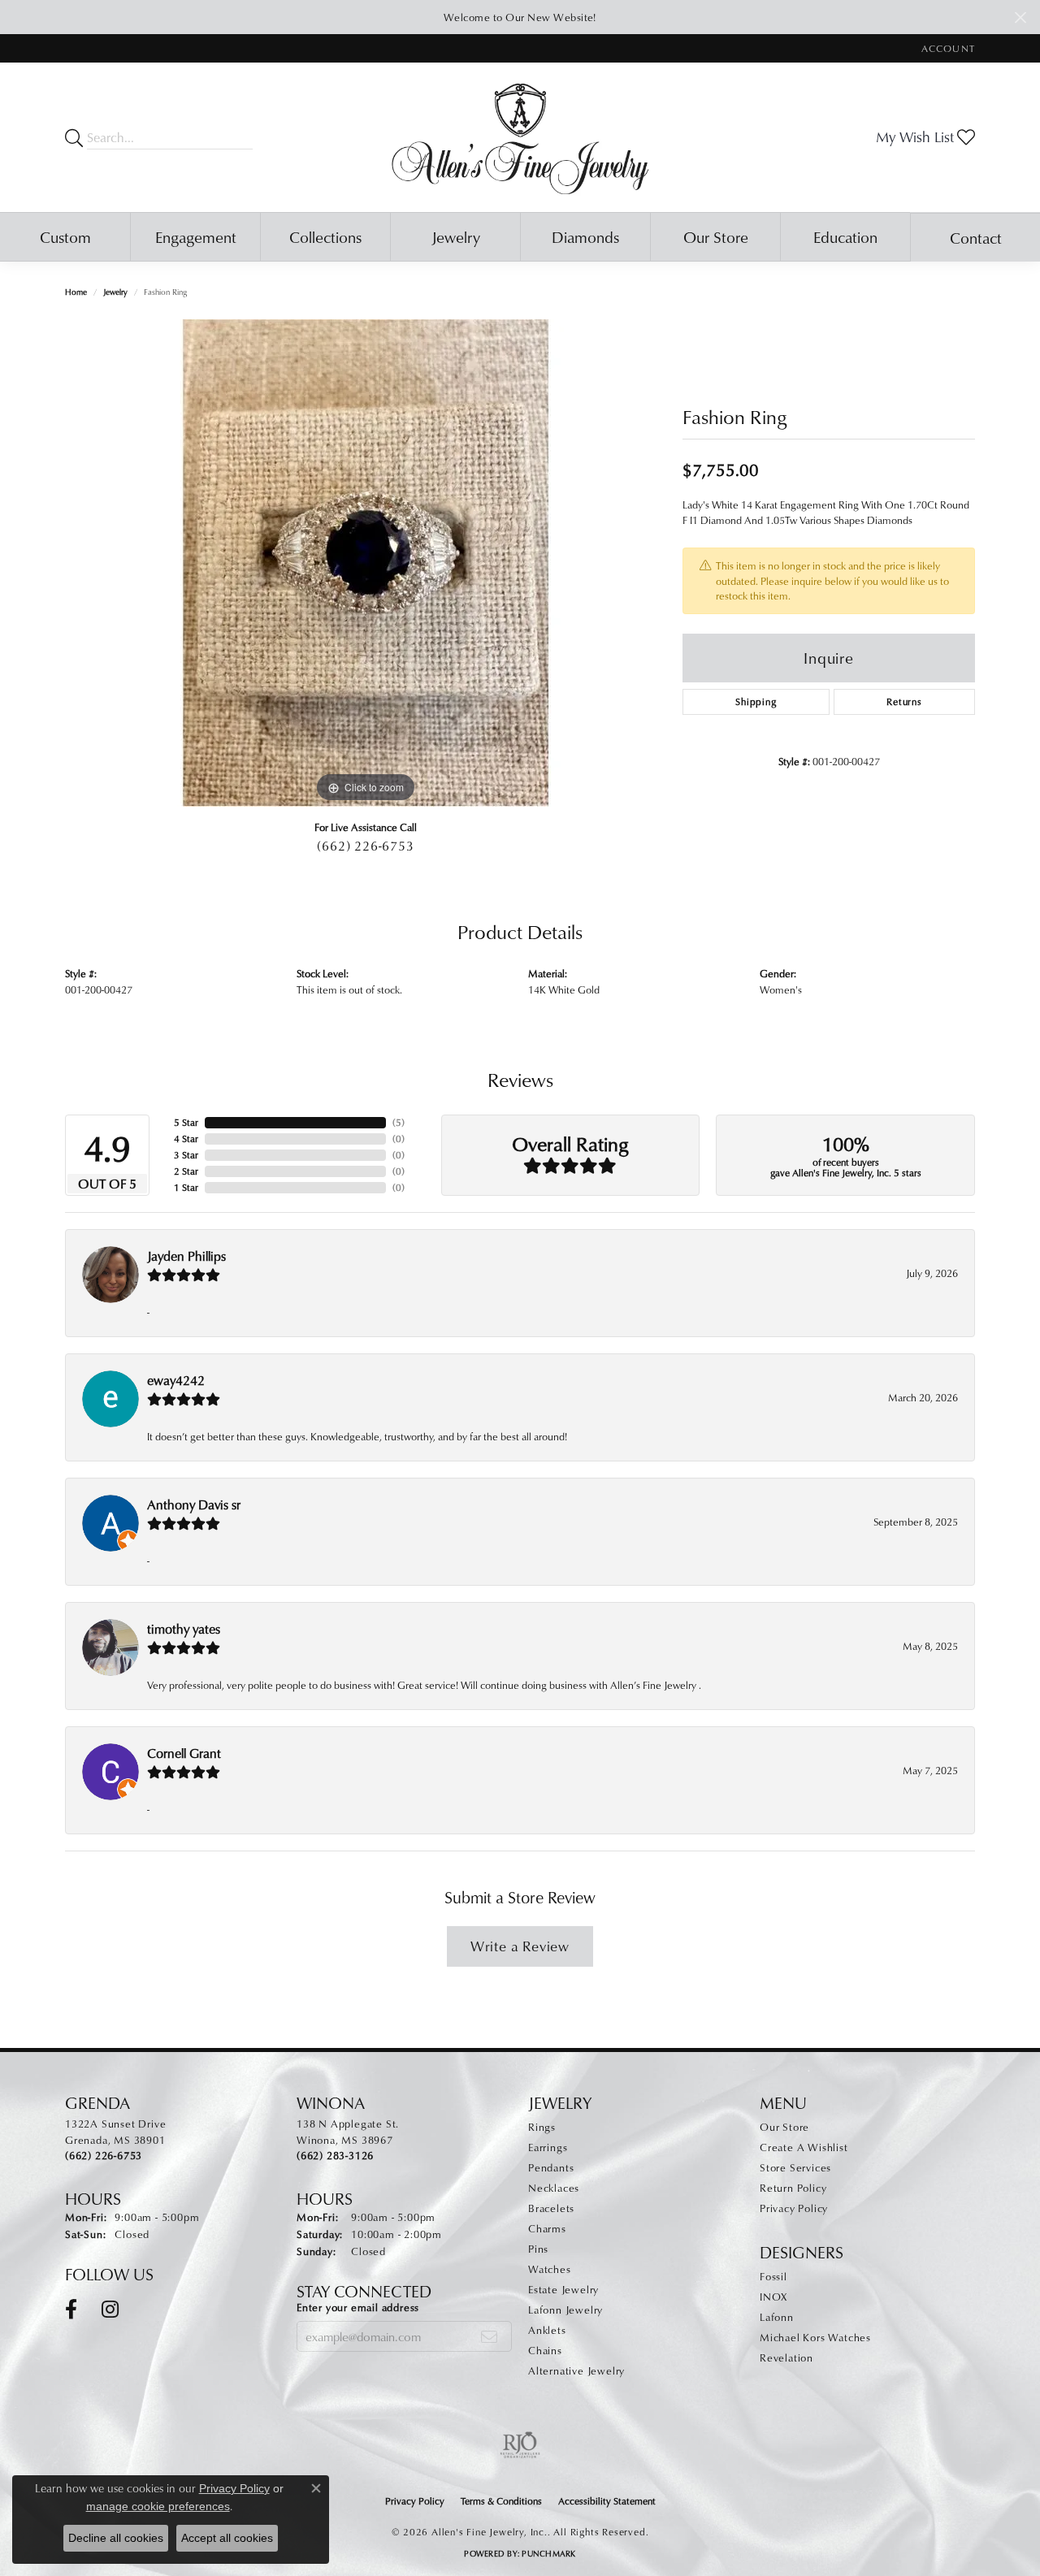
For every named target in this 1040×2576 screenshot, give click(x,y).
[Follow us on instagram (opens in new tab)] (110, 2310)
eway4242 (176, 1380)
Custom (65, 237)
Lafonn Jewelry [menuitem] (565, 2310)
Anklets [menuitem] (547, 2330)
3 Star (186, 1155)
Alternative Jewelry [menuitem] (576, 2370)
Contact (976, 238)
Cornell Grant (184, 1753)
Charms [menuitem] (547, 2228)
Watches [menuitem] (550, 2269)
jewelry (115, 292)
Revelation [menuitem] (786, 2357)
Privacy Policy (794, 2208)
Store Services (795, 2167)
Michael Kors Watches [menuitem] (815, 2337)
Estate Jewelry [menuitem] (563, 2289)
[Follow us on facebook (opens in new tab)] (71, 2310)
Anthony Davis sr (194, 1504)
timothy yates (184, 1629)
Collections (325, 237)
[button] (947, 48)
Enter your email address (358, 2307)
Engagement (196, 237)
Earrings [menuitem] (548, 2147)
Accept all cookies (227, 2538)
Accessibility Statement (607, 2501)
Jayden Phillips (186, 1256)
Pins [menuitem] (538, 2249)
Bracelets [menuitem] (551, 2208)
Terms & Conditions (501, 2501)
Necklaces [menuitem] (554, 2188)
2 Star (186, 1171)
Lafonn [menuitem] (777, 2317)
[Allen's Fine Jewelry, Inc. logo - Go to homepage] (520, 137)
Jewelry (456, 237)
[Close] (1020, 17)
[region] (366, 563)
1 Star (186, 1187)
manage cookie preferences (158, 2506)
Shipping (756, 701)
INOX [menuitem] (773, 2297)
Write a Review (520, 1946)
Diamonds (585, 237)
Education (845, 237)
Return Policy (793, 2188)
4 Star (186, 1139)
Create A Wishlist (804, 2147)
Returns (904, 701)
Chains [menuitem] (545, 2350)
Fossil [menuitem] (773, 2276)
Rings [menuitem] (542, 2127)
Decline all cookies (116, 2538)
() (399, 1122)
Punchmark (548, 2553)
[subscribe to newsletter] (490, 2336)
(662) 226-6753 (365, 846)
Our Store (716, 237)
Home (76, 292)
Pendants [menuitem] (551, 2167)
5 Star (186, 1122)
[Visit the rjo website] (520, 2445)
